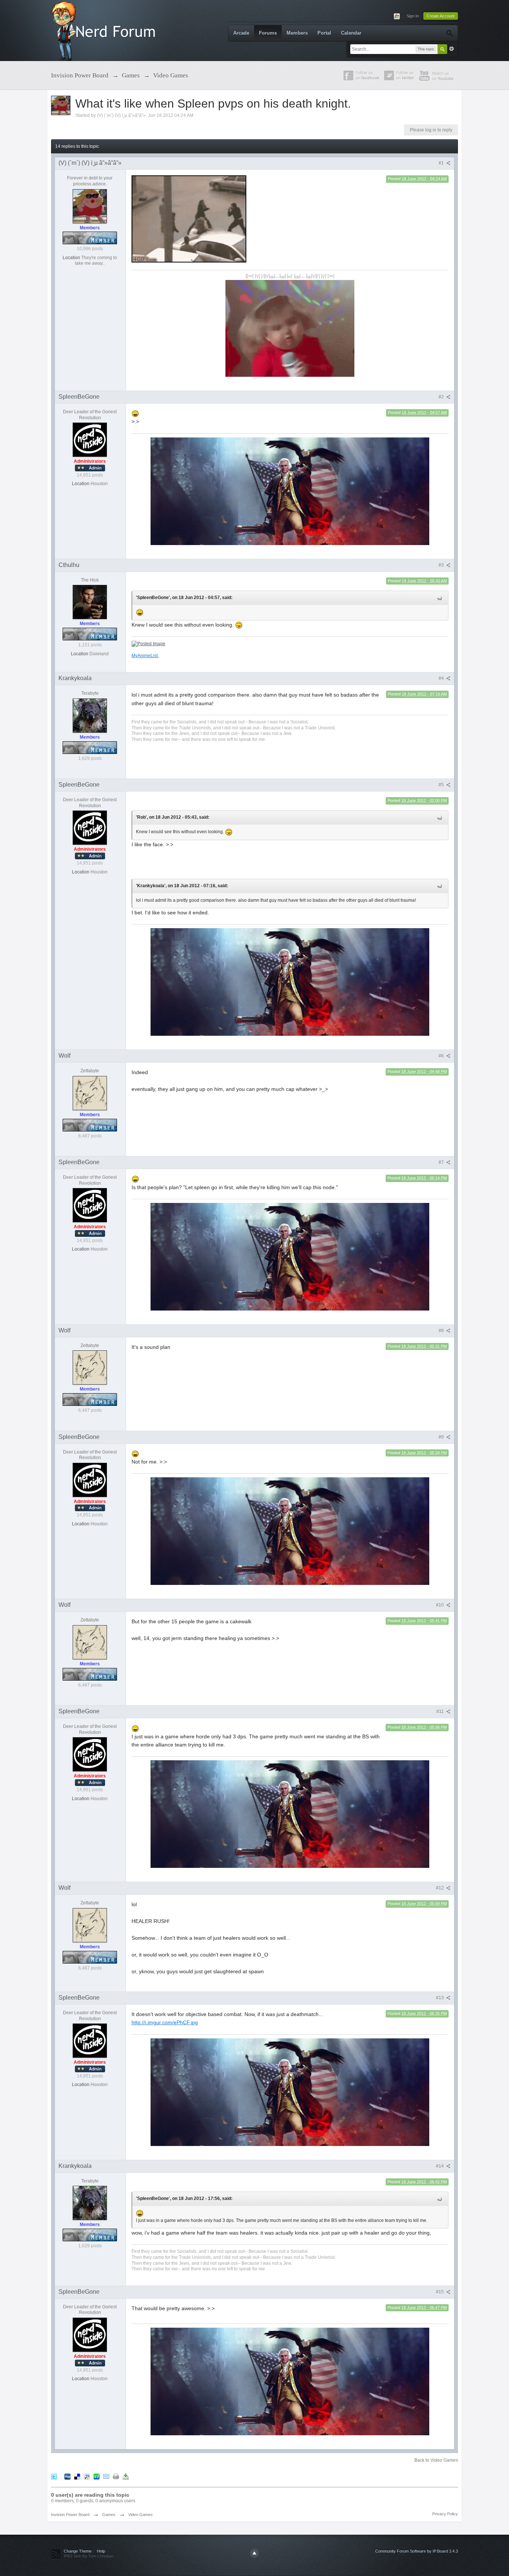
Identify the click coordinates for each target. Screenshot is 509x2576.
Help (101, 2551)
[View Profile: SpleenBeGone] (90, 439)
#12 (440, 1888)
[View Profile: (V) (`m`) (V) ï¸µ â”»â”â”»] (90, 206)
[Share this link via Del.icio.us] (77, 2476)
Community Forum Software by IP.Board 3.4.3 (417, 2551)
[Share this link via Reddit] (87, 2476)
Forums (268, 33)
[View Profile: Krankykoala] (90, 715)
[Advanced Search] (449, 33)
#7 (442, 1162)
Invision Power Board (70, 2515)
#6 (442, 1056)
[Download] (126, 2476)
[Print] (116, 2476)
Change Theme (78, 2551)
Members (297, 33)
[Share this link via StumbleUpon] (97, 2476)
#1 (442, 163)
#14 (440, 2166)
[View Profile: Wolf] (90, 1093)
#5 (442, 785)
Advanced (452, 49)
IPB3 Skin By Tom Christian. (89, 2556)
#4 (442, 678)
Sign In (413, 16)
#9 (442, 1437)
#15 (440, 2292)
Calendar (351, 33)
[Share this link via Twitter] (54, 2476)
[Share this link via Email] (106, 2476)
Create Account (441, 16)
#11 (441, 1712)
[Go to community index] (105, 30)
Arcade (241, 33)
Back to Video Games (436, 2460)
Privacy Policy (445, 2514)
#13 (440, 1998)
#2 (442, 397)
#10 (440, 1605)
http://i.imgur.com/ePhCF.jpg (165, 2022)
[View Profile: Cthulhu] (90, 602)
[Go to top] (255, 2553)
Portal (324, 33)
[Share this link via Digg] (67, 2476)
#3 (442, 565)
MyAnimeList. (145, 655)
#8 (442, 1331)
